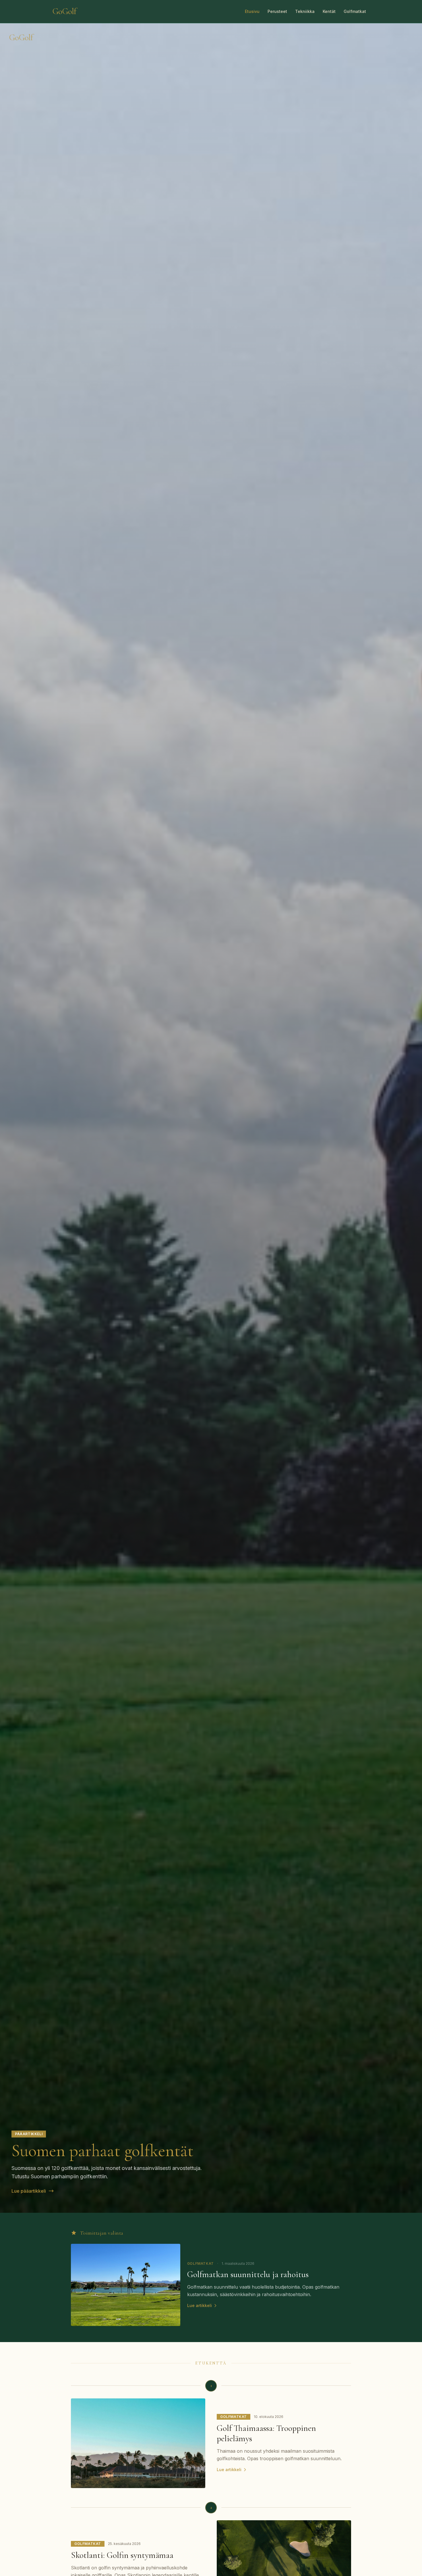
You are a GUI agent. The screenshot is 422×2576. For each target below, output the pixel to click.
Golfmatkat (355, 11)
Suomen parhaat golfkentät (102, 2151)
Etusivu (252, 11)
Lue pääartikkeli (29, 2191)
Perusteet (277, 11)
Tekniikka (305, 11)
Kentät (329, 11)
